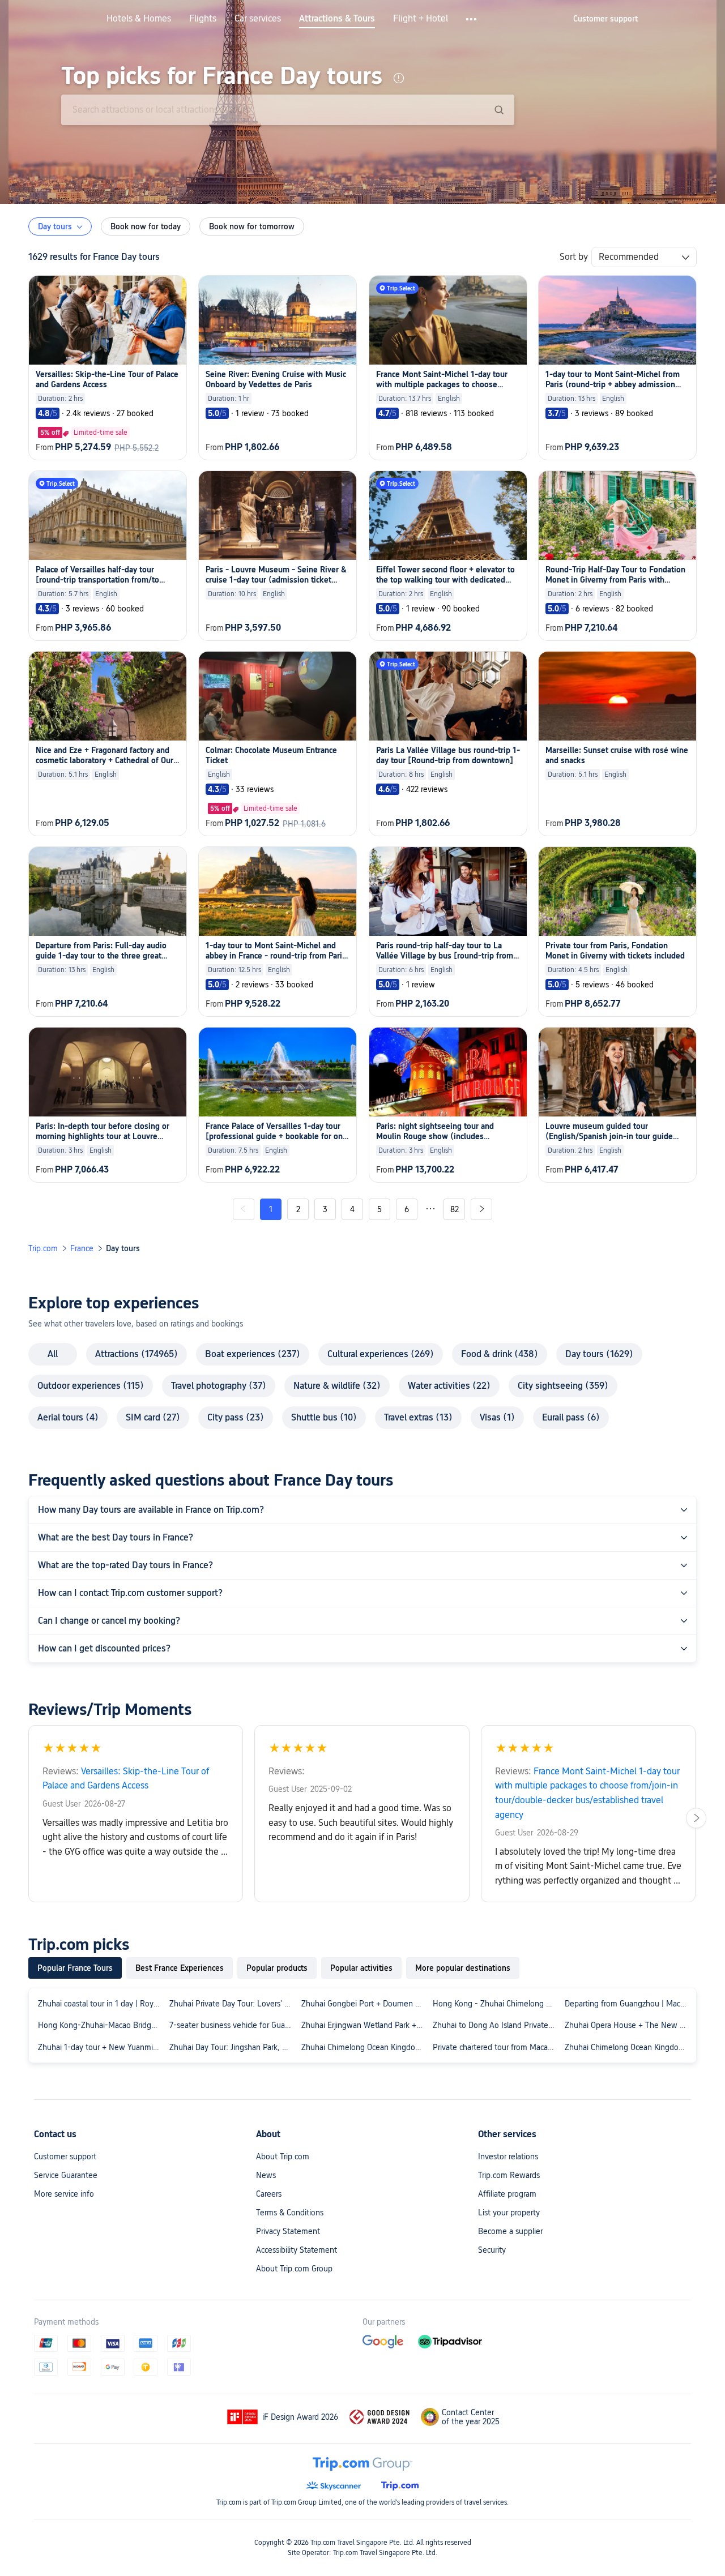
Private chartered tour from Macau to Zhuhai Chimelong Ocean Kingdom (496, 2047)
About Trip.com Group (294, 2269)
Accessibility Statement (297, 2250)
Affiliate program (507, 2194)
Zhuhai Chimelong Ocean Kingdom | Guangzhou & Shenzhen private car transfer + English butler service (628, 2047)
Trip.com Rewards (509, 2175)
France (82, 1248)
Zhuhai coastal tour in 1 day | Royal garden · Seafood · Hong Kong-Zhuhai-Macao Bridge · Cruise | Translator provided (101, 2004)
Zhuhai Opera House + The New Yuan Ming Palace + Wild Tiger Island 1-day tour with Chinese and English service (628, 2025)
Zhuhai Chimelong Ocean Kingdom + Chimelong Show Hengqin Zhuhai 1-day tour (365, 2047)
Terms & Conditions (290, 2213)
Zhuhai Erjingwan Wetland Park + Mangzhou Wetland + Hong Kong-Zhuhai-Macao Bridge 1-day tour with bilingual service (365, 2025)
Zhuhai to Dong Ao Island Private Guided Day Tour (496, 2025)
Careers (269, 2194)
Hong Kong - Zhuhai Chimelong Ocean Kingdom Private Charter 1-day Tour (496, 2004)
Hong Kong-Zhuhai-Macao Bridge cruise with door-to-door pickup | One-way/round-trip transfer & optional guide (101, 2025)
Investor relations (508, 2156)
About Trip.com (283, 2156)
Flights (203, 19)
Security (492, 2250)
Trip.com (43, 1248)
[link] (605, 19)
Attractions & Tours (337, 19)
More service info (64, 2194)
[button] (472, 19)
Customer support (65, 2156)
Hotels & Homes (139, 19)
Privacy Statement (288, 2231)
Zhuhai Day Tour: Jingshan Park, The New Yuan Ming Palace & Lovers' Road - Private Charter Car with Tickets (233, 2047)
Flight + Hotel (421, 19)
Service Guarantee (66, 2175)
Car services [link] (258, 19)
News (266, 2175)
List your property (509, 2213)
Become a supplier (510, 2231)
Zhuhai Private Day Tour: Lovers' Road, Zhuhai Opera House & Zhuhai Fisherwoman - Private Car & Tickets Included (233, 2004)
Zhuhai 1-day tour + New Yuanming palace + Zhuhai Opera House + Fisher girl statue (101, 2047)
